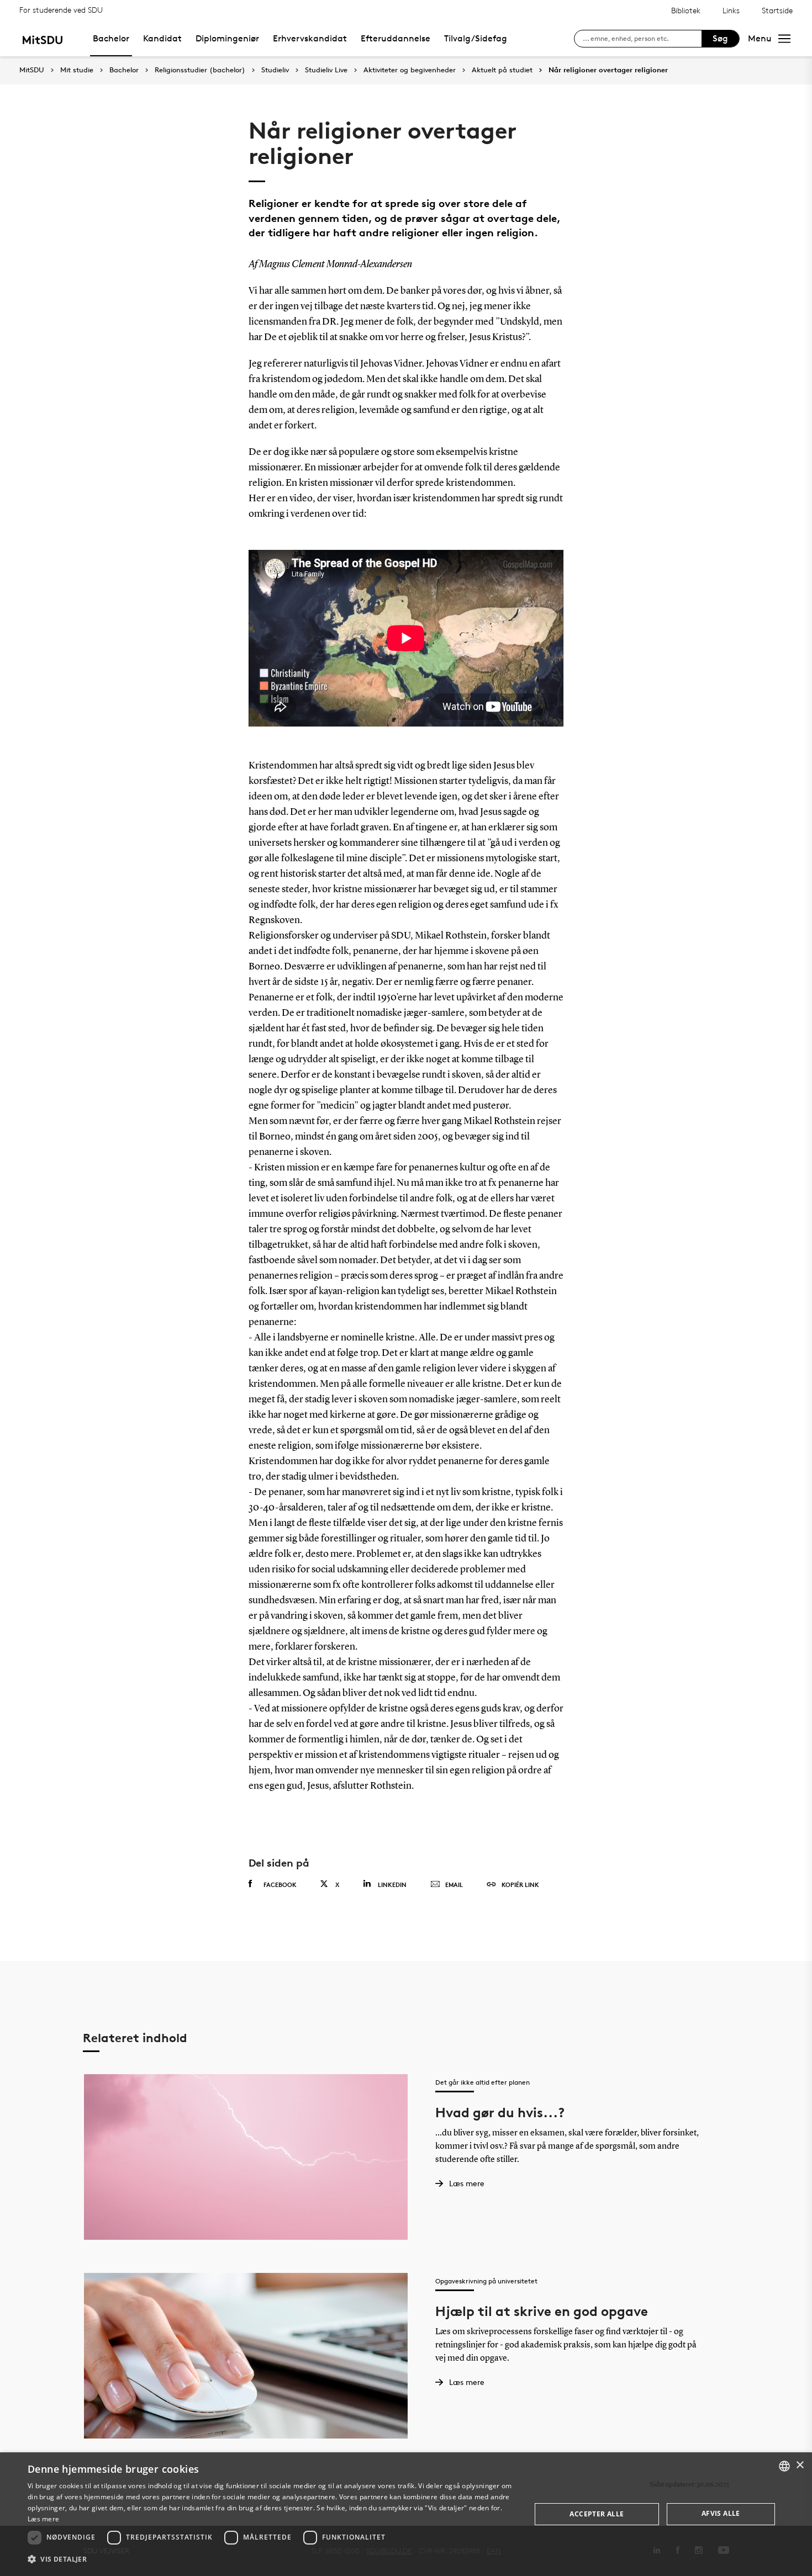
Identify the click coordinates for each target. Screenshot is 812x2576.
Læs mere (43, 2519)
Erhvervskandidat (310, 38)
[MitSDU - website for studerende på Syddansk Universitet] (42, 38)
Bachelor (111, 38)
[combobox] (784, 2466)
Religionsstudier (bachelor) (200, 70)
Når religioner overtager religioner (608, 70)
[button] (272, 2559)
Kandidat (162, 38)
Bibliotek (686, 10)
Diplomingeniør (227, 38)
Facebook (280, 1885)
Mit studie (77, 70)
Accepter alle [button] (597, 2514)
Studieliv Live (326, 70)
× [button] (800, 2465)
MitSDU (32, 70)
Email (454, 1885)
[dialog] (406, 2514)
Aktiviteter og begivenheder (410, 70)
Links (731, 10)
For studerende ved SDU (61, 10)
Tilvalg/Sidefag (476, 38)
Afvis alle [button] (721, 2513)
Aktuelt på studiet (502, 70)
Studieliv (275, 70)
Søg (720, 38)
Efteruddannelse (396, 38)
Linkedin (392, 1885)
